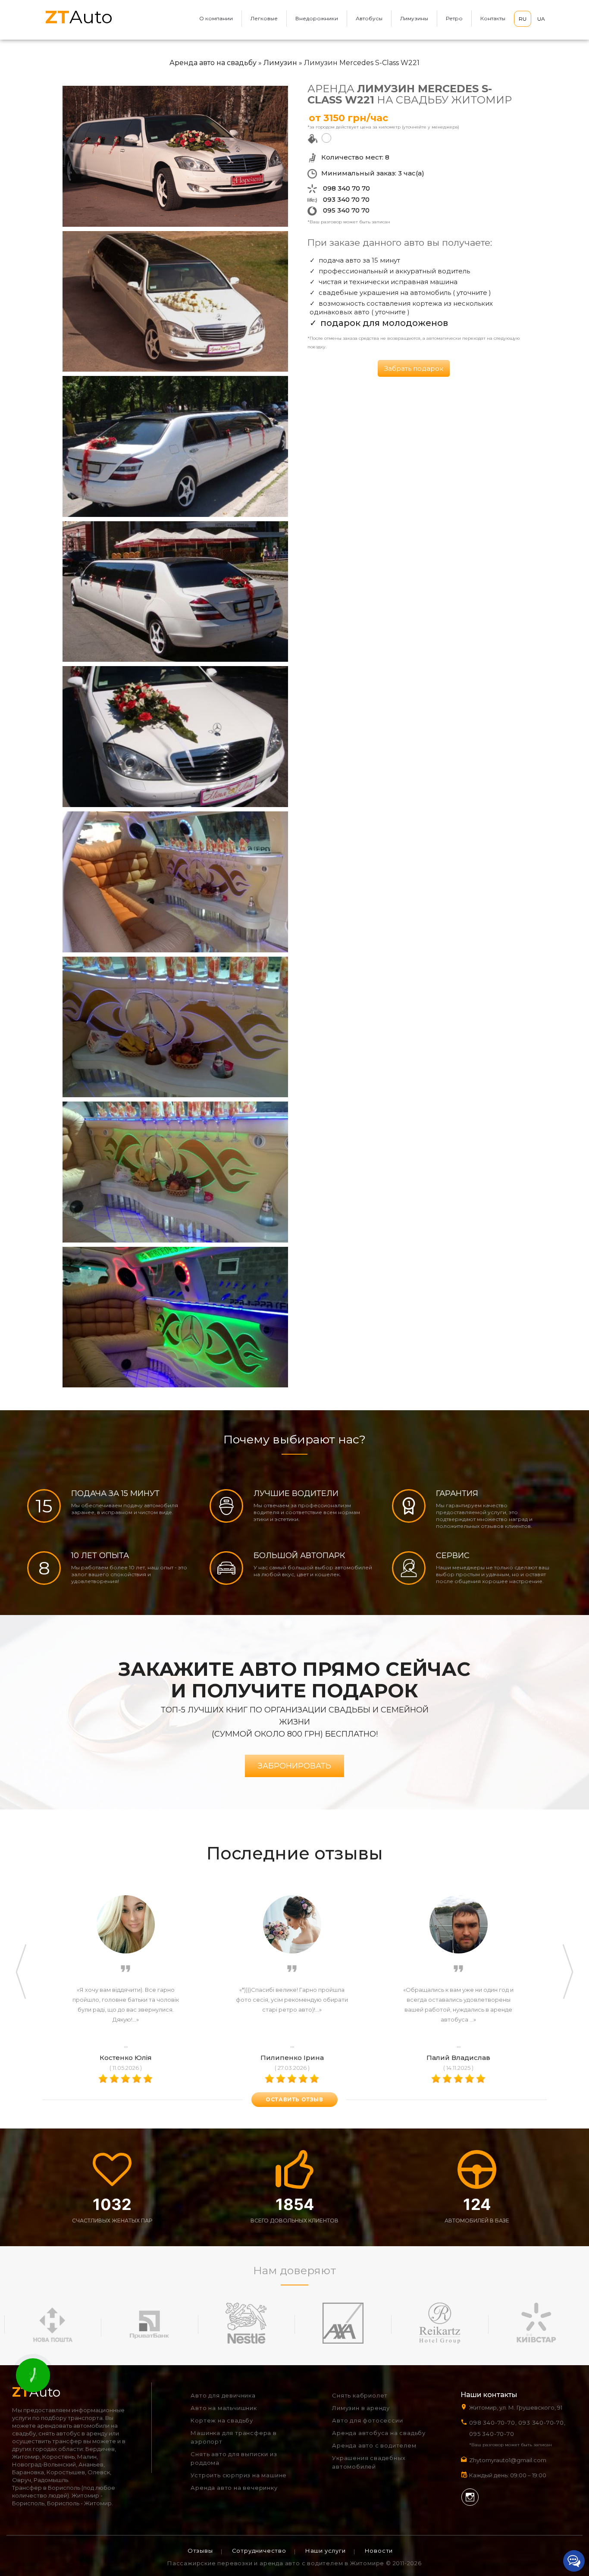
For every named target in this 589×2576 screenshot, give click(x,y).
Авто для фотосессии (367, 2420)
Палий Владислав (458, 2058)
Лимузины (414, 18)
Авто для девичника (223, 2395)
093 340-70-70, (544, 2423)
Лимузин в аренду (361, 2408)
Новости (379, 2551)
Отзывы (200, 2551)
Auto (79, 17)
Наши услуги (326, 2551)
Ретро (454, 18)
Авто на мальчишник (224, 2408)
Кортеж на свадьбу (222, 2420)
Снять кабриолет (360, 2395)
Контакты (493, 18)
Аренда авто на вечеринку (234, 2488)
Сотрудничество (259, 2551)
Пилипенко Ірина (292, 2058)
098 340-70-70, (493, 2423)
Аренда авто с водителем (374, 2445)
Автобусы (369, 18)
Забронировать (294, 1766)
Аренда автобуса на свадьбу (379, 2433)
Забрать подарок (414, 368)
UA (541, 19)
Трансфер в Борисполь (46, 2488)
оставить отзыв (294, 2099)
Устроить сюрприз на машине (239, 2475)
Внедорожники (317, 18)
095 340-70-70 (492, 2434)
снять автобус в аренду (73, 2433)
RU (523, 19)
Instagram (470, 2497)
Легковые (264, 18)
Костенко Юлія (126, 2058)
